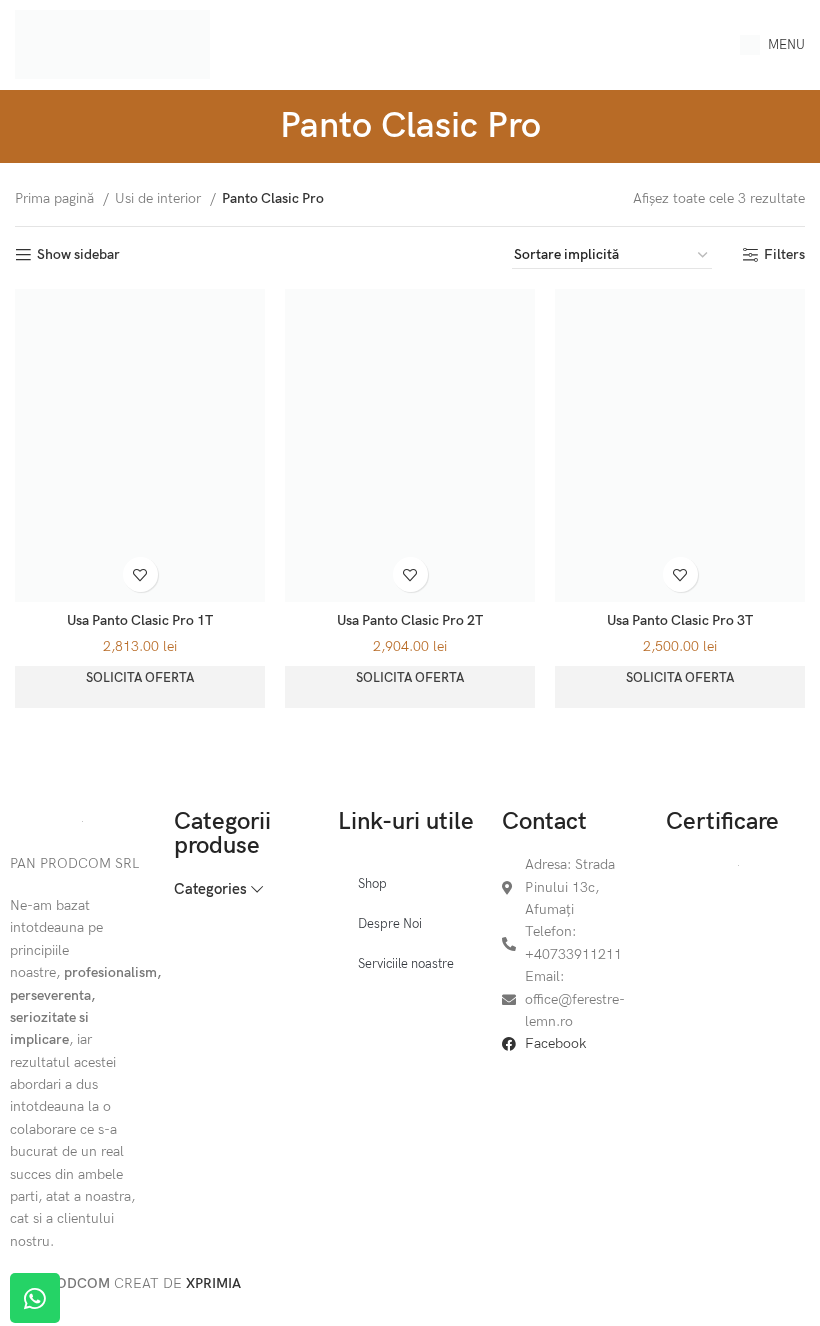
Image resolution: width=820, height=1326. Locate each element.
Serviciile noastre (406, 964)
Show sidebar (78, 255)
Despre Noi (390, 924)
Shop (372, 884)
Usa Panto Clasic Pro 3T (680, 620)
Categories (210, 889)
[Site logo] (112, 43)
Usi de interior (160, 198)
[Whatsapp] (35, 1298)
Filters (784, 255)
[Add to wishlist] (140, 574)
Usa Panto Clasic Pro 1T (140, 620)
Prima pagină (56, 198)
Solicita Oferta (140, 678)
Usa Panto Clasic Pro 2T (410, 620)
